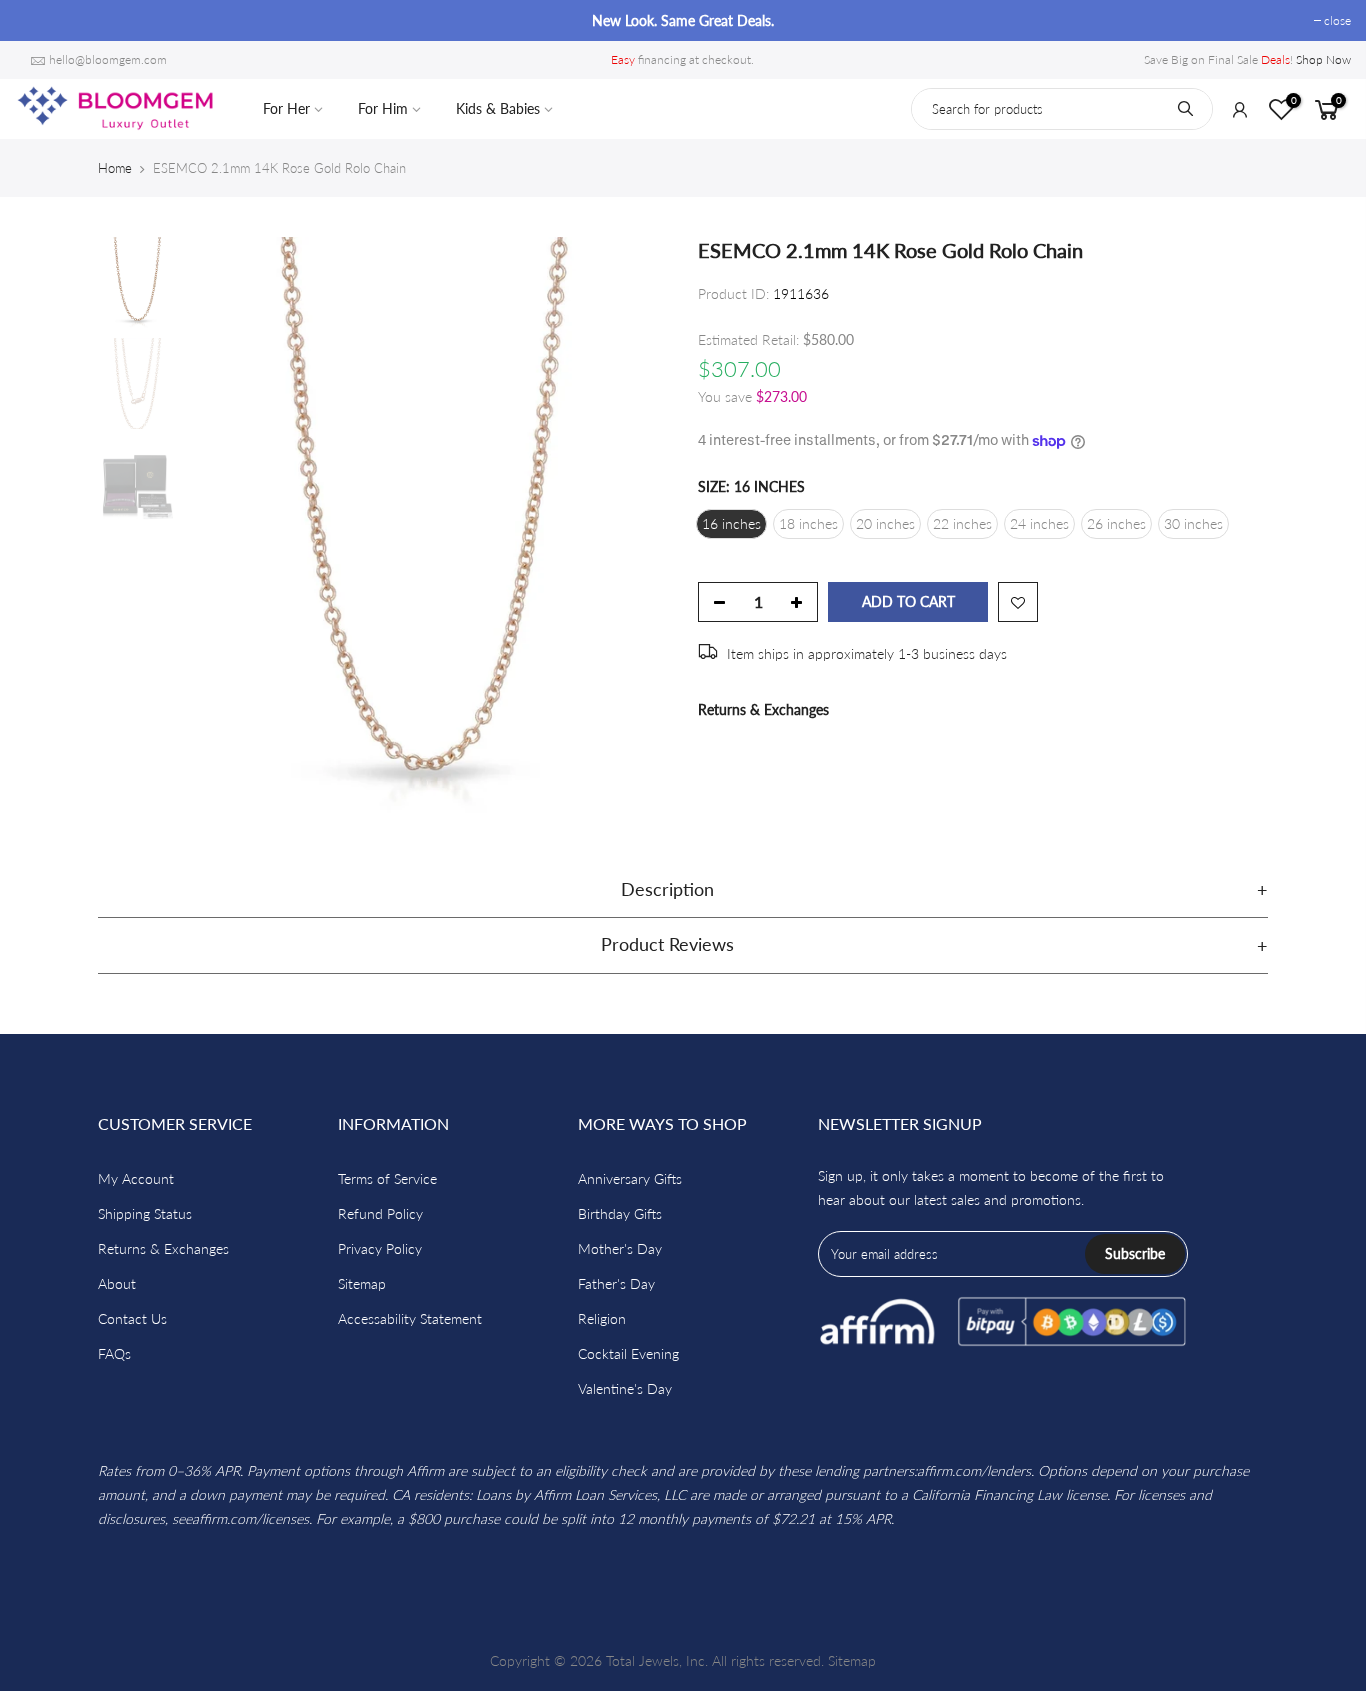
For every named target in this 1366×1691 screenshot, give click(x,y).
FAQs (114, 1353)
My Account (136, 1178)
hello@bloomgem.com (108, 59)
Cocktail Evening (628, 1353)
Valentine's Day (625, 1388)
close (38, 20)
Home (115, 168)
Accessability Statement (410, 1318)
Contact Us (132, 1318)
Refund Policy (380, 1213)
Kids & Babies (498, 108)
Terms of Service (387, 1178)
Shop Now (1323, 59)
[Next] (633, 525)
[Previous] (223, 525)
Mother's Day (620, 1248)
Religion (602, 1318)
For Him (383, 108)
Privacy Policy (380, 1248)
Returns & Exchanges (763, 709)
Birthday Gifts (620, 1213)
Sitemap (362, 1283)
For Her (286, 108)
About (117, 1283)
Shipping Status (145, 1213)
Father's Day (616, 1283)
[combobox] (1062, 109)
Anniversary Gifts (630, 1178)
